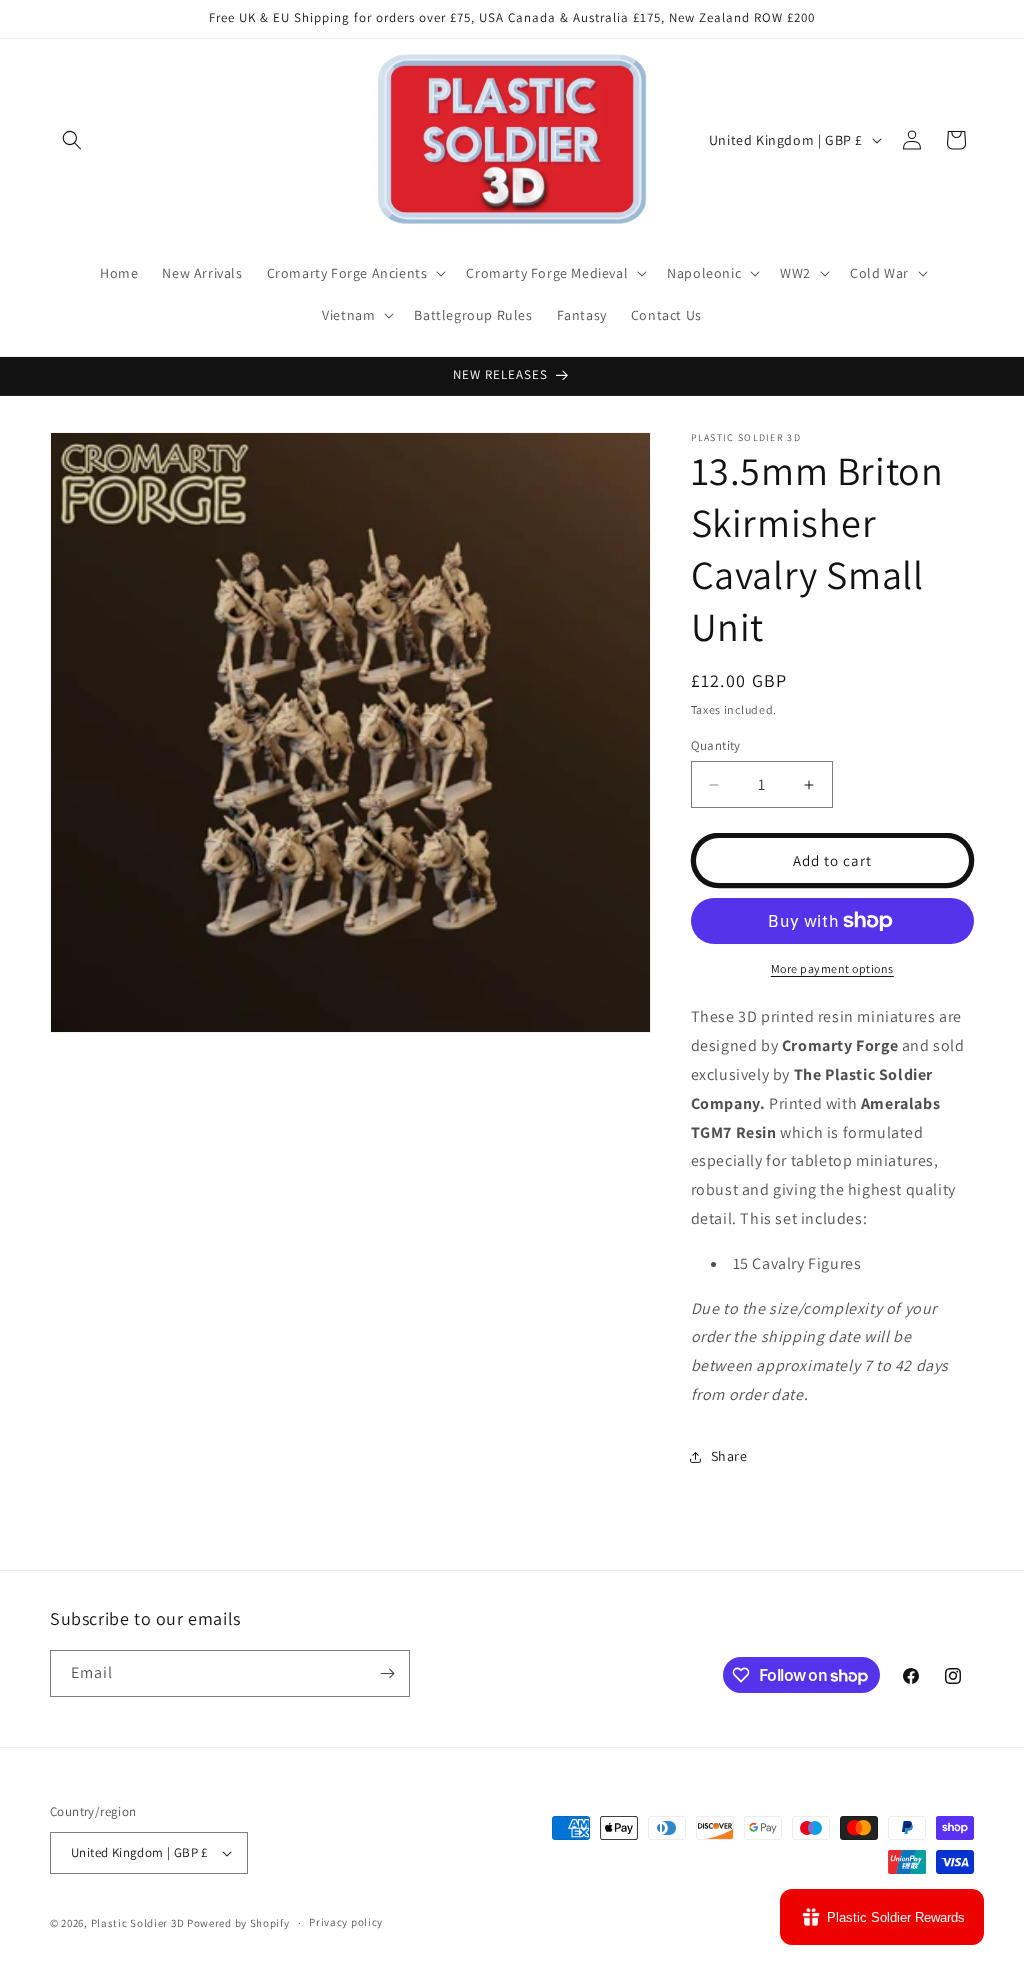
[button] (72, 140)
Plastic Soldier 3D (138, 1923)
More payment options (832, 968)
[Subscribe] (387, 1673)
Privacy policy (346, 1922)
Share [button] (729, 1456)
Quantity (716, 745)
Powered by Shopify (238, 1923)
